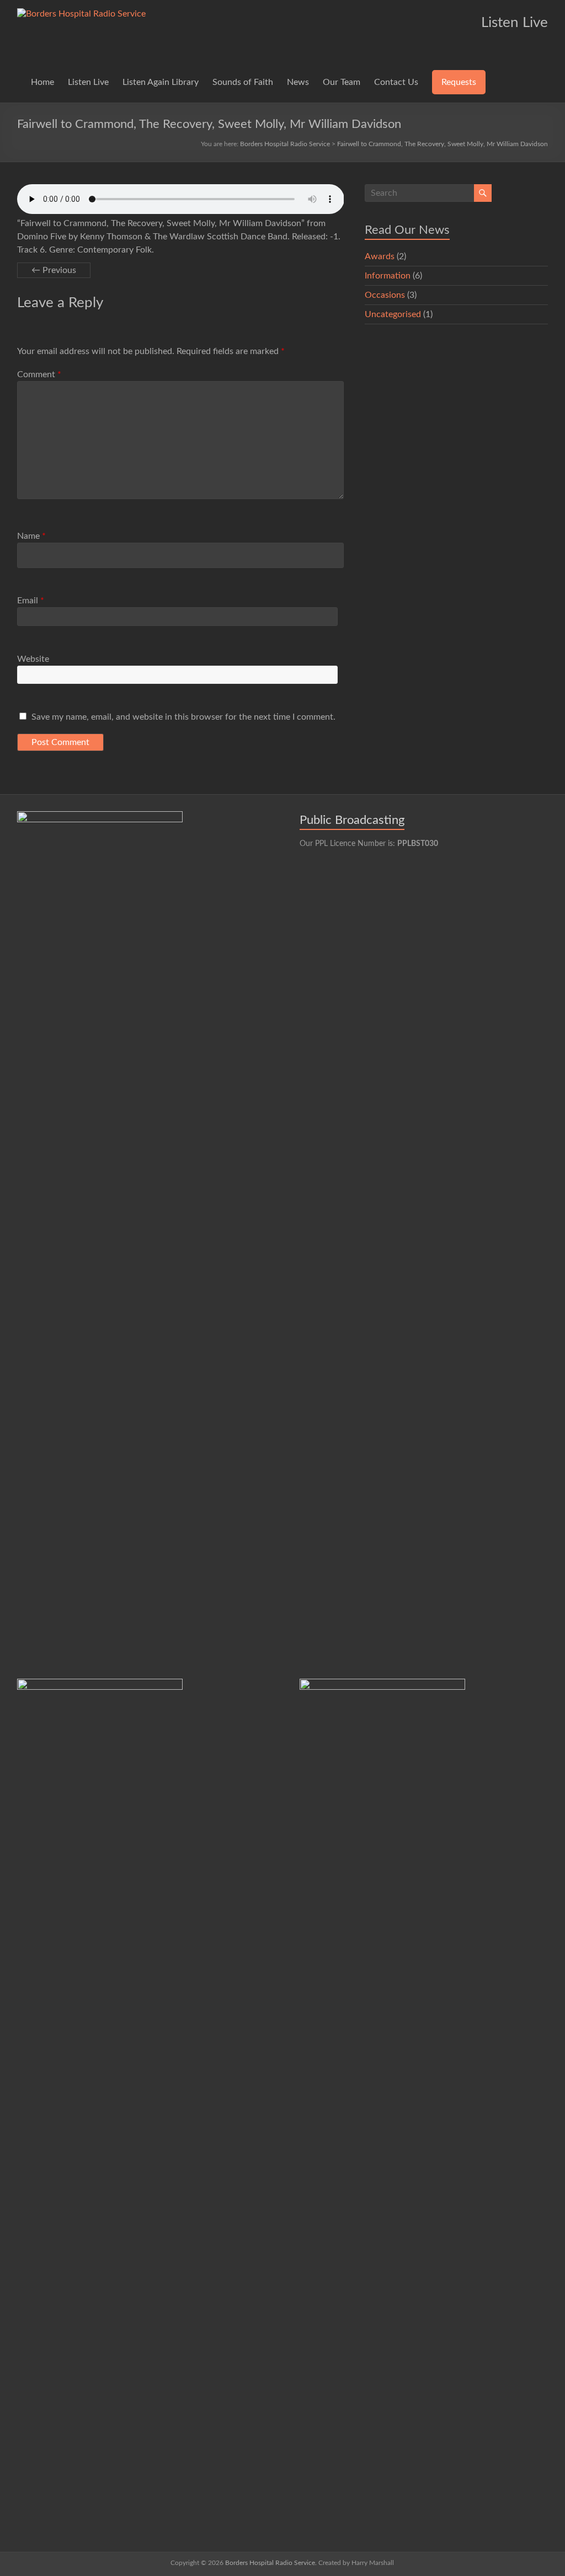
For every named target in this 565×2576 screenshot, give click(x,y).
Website (33, 659)
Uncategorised (393, 314)
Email (31, 601)
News (298, 82)
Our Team (342, 82)
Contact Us (396, 82)
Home (42, 82)
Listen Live (88, 82)
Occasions (385, 295)
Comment (39, 374)
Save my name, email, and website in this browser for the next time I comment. (183, 717)
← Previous (54, 270)
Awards (380, 256)
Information (388, 276)
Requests (459, 82)
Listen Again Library (161, 82)
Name (31, 536)
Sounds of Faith (243, 82)
